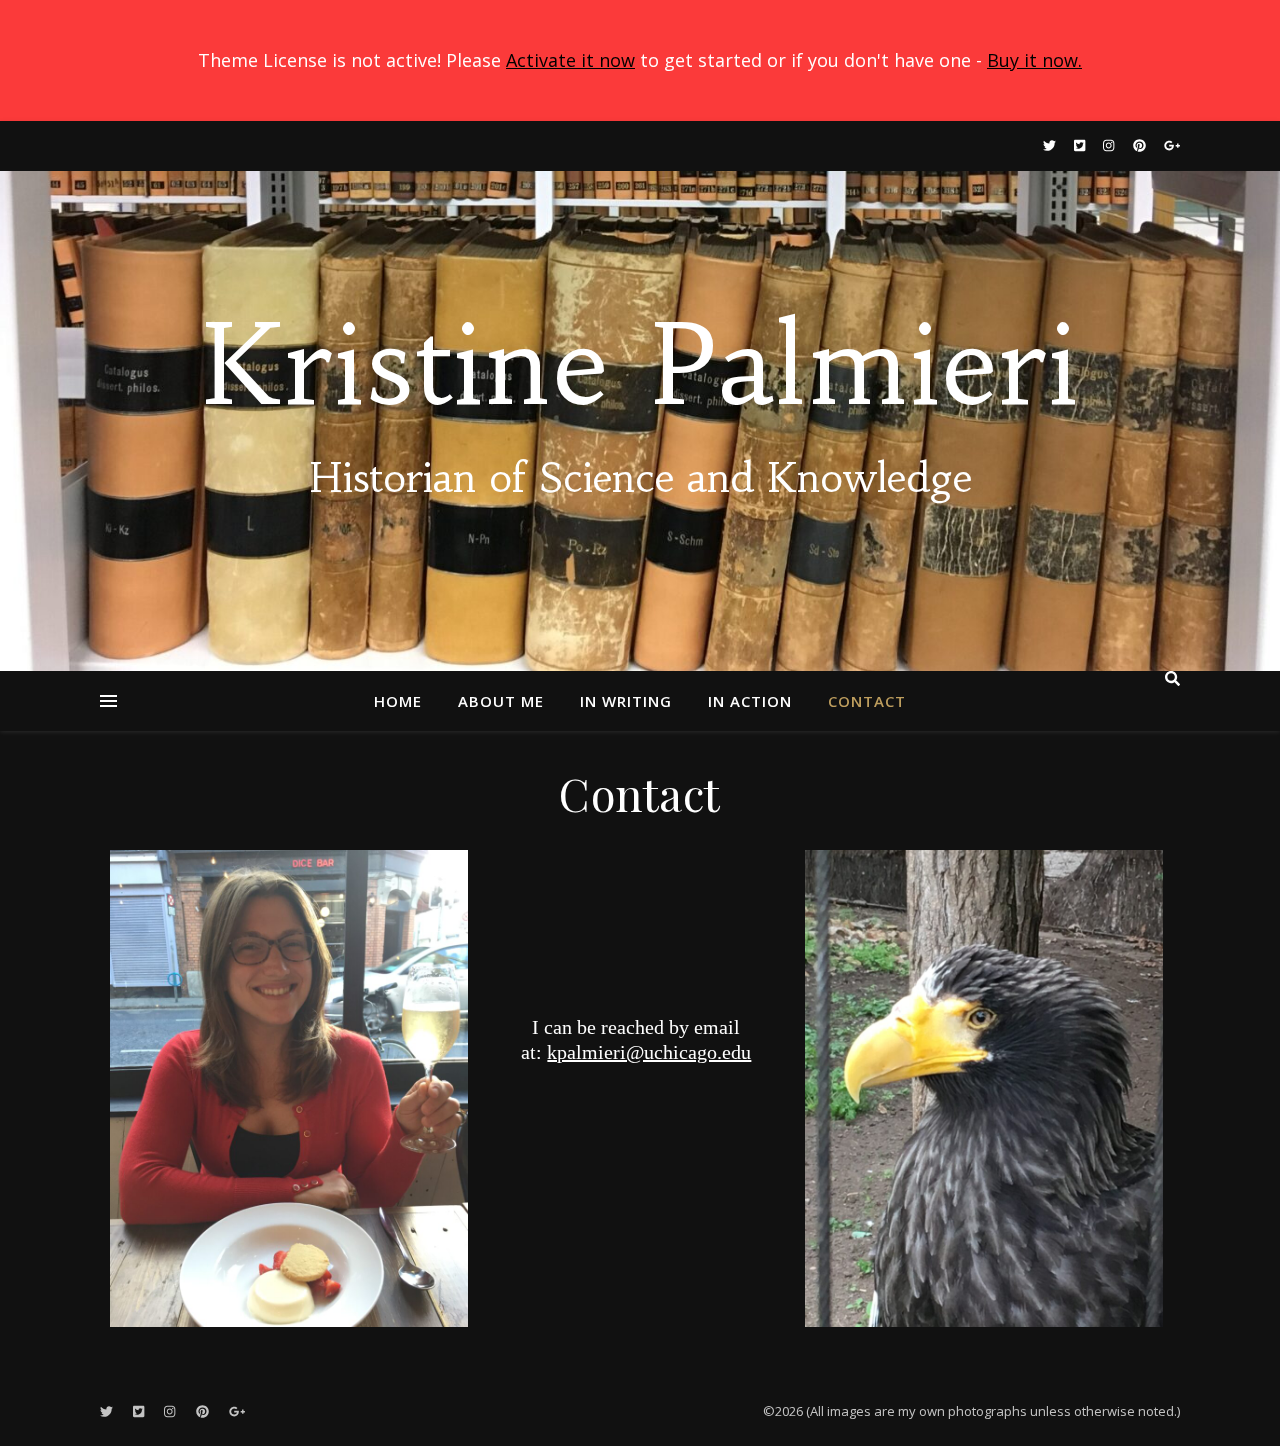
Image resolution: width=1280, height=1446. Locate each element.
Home (398, 701)
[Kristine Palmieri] (640, 421)
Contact (867, 701)
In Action (750, 701)
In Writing (626, 701)
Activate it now (570, 60)
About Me (501, 701)
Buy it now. (1034, 60)
